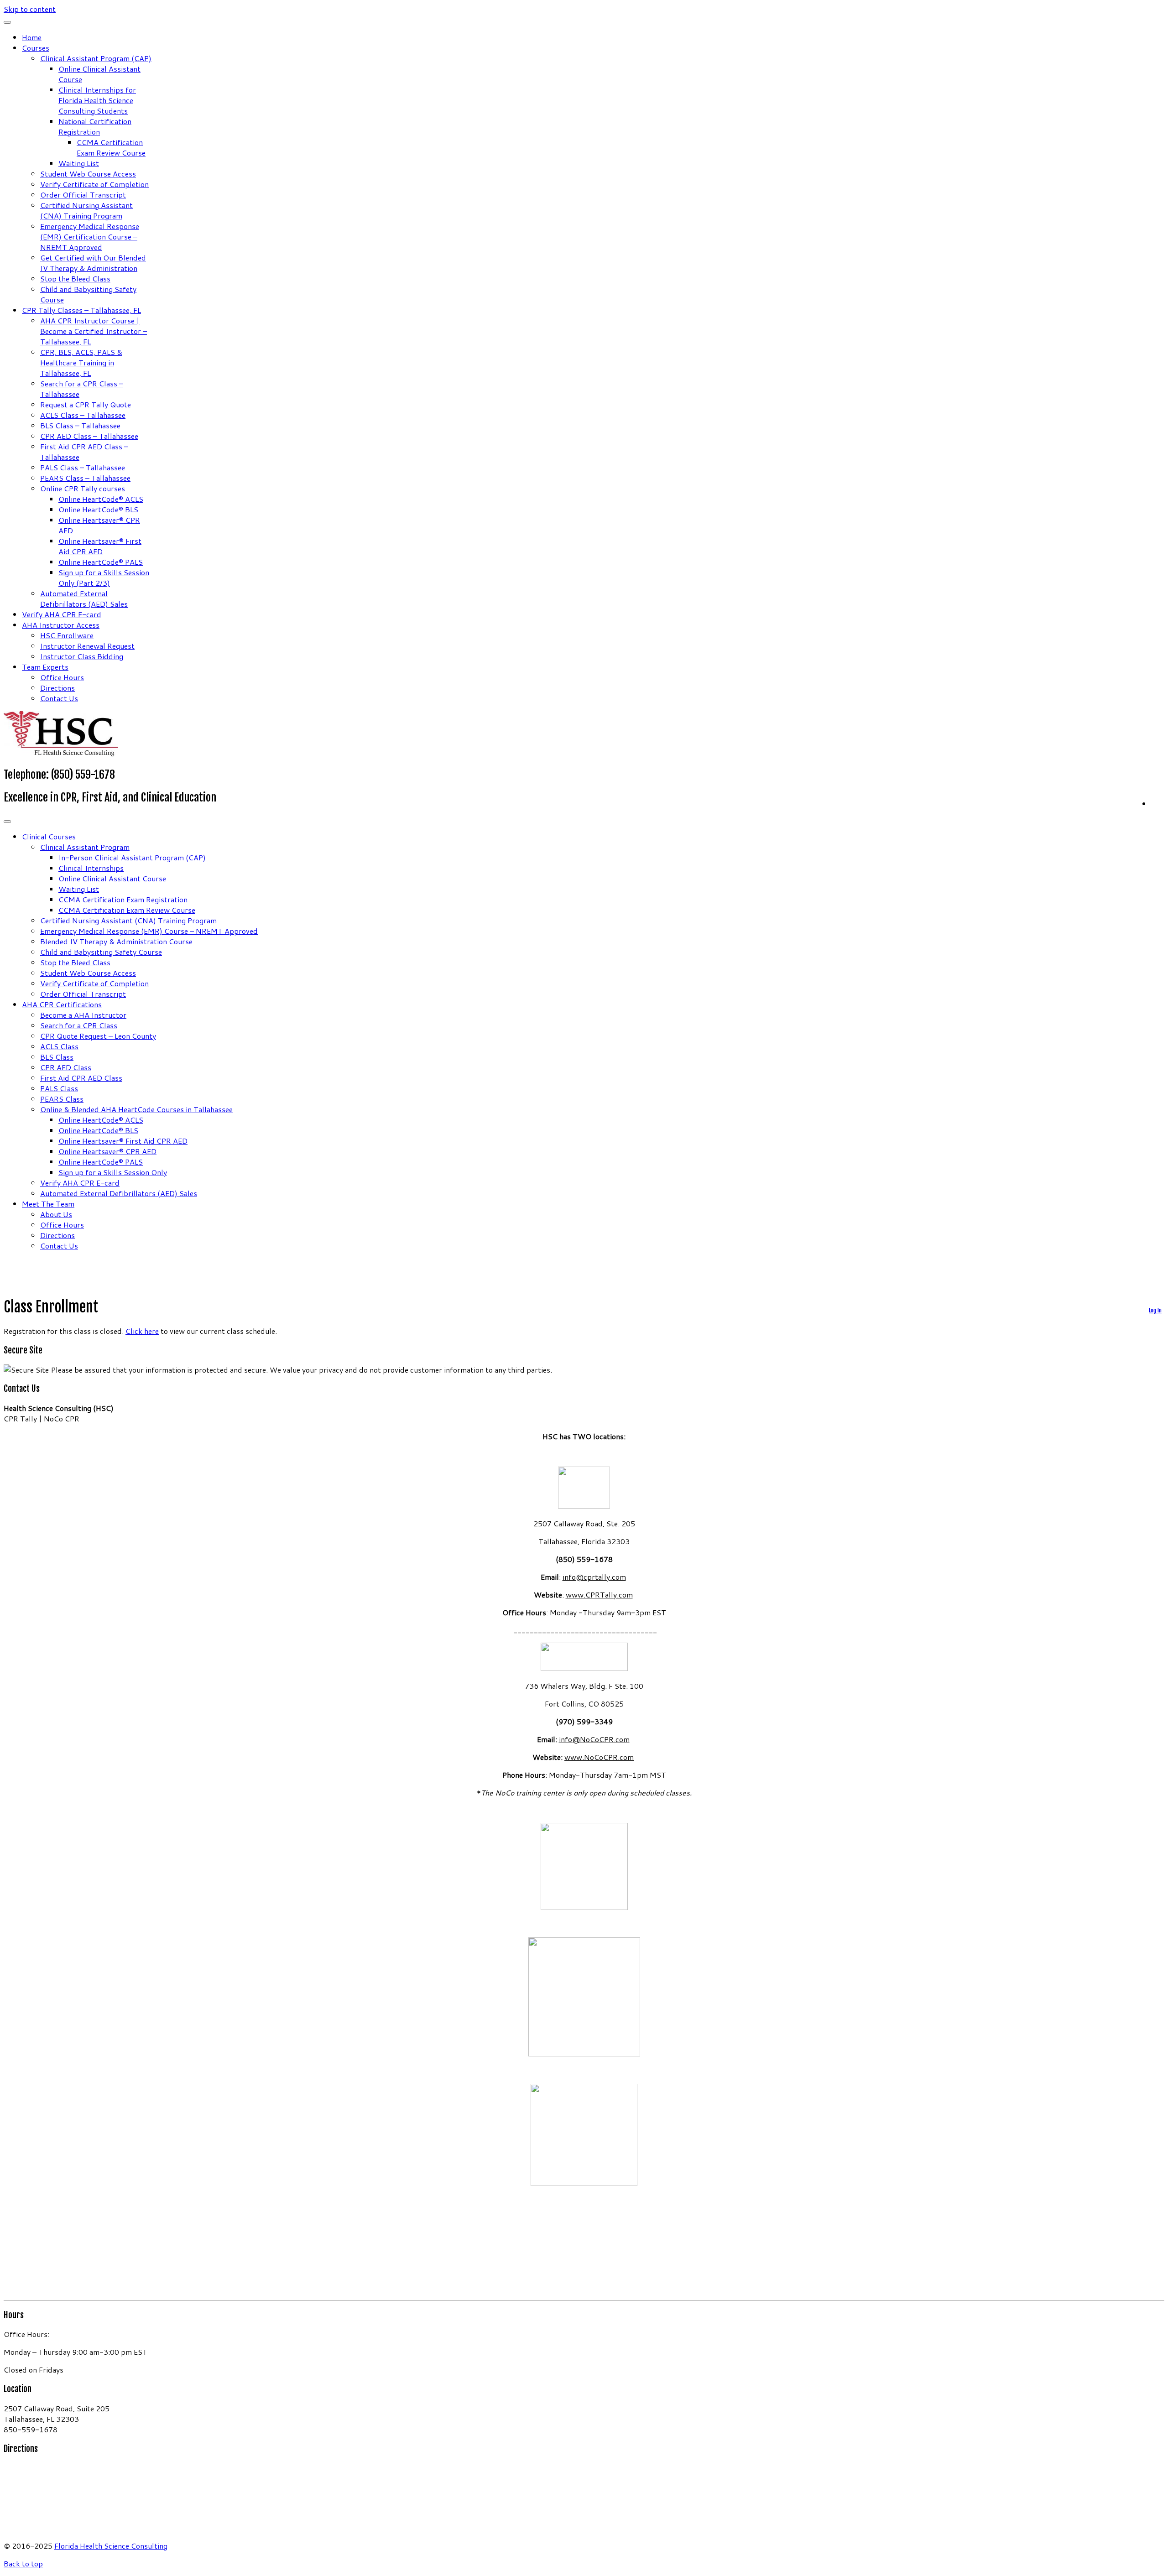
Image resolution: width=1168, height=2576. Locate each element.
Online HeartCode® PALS (101, 562)
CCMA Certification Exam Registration (123, 899)
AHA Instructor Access (61, 625)
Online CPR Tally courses (83, 488)
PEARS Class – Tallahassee (85, 478)
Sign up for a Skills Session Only (113, 1172)
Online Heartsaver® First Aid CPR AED (100, 546)
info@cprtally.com (594, 1577)
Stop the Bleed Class (75, 278)
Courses (36, 48)
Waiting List (79, 163)
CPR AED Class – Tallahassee (89, 436)
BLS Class (57, 1057)
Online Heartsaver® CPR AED (107, 1151)
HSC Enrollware (67, 635)
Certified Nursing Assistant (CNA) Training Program (86, 210)
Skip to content (30, 9)
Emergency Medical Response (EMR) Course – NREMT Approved (149, 931)
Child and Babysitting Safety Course (101, 952)
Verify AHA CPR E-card (62, 614)
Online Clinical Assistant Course (112, 878)
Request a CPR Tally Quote (86, 404)
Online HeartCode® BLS (98, 509)
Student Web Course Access (88, 174)
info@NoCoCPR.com (594, 1739)
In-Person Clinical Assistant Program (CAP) (132, 857)
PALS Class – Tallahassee (83, 467)
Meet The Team (48, 1204)
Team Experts (45, 667)
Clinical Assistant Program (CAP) (96, 58)
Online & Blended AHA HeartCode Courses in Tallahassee (136, 1109)
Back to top (23, 2563)
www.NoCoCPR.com (599, 1757)
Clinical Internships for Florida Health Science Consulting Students (97, 100)
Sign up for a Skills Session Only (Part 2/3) (104, 578)
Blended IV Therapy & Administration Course (116, 941)
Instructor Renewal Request (87, 646)
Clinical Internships (91, 868)
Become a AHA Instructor (83, 1015)
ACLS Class (59, 1046)
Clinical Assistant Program (85, 847)
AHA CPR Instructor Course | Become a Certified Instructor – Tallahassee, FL (94, 331)
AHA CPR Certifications (62, 1004)
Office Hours (62, 677)
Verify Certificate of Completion (94, 184)
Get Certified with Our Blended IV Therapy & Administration (93, 263)
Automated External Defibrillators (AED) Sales (84, 598)
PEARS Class (62, 1099)
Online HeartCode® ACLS (101, 499)
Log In (1155, 1310)
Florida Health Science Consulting (111, 2546)
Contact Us (59, 698)
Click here (142, 1331)
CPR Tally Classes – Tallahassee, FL (81, 310)
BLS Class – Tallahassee (80, 425)
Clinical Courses (49, 836)
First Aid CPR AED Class (81, 1078)
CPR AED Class (66, 1067)
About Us (56, 1214)
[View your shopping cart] (1158, 802)
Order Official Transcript (83, 195)
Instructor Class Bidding (82, 656)
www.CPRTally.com (599, 1595)
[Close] (7, 22)
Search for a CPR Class (79, 1025)
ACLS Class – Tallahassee (83, 415)
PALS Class (59, 1088)
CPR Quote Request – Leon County (98, 1036)
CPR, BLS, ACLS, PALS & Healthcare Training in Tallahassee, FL (81, 362)
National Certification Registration (95, 126)
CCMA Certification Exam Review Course (111, 147)
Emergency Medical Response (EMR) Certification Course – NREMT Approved (90, 237)
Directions (57, 688)
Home (32, 37)
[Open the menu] (7, 822)
